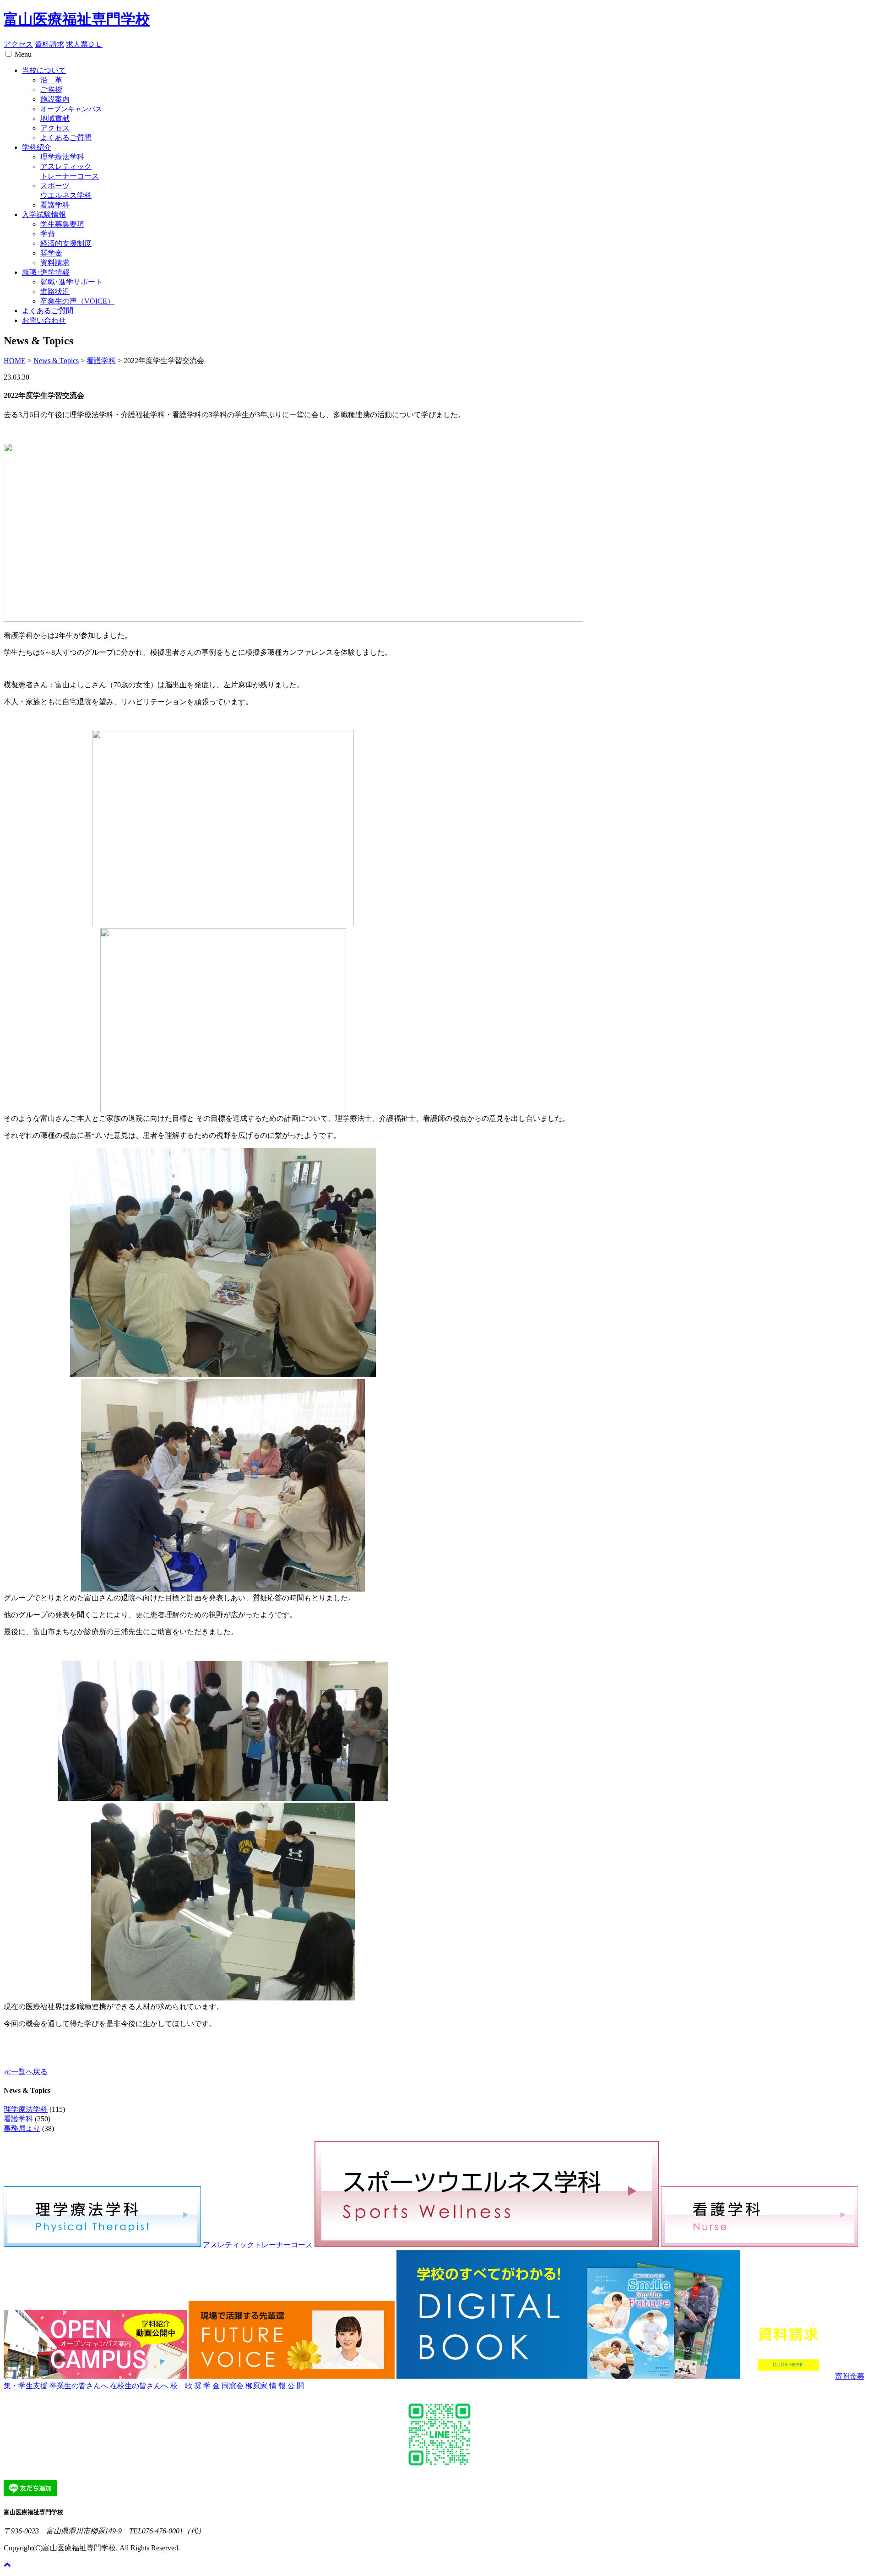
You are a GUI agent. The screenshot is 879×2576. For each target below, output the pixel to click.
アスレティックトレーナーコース (258, 2245)
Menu (23, 54)
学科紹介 (37, 147)
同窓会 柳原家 (244, 2386)
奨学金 (51, 253)
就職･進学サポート (71, 282)
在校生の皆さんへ (139, 2386)
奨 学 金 (207, 2386)
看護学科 (55, 205)
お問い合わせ (44, 320)
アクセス (18, 44)
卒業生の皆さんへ (79, 2386)
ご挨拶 (51, 90)
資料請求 (49, 44)
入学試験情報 (44, 215)
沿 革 (51, 80)
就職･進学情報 (46, 272)
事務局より (22, 2128)
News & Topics (56, 361)
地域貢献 (55, 118)
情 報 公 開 (287, 2386)
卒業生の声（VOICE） (77, 301)
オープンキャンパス (71, 109)
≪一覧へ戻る (26, 2072)
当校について (44, 70)
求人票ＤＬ (84, 44)
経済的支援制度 (66, 243)
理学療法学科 (62, 157)
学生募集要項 (62, 224)
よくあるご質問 (66, 138)
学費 (48, 234)
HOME (15, 361)
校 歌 (181, 2386)
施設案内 (55, 99)
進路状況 (55, 291)
